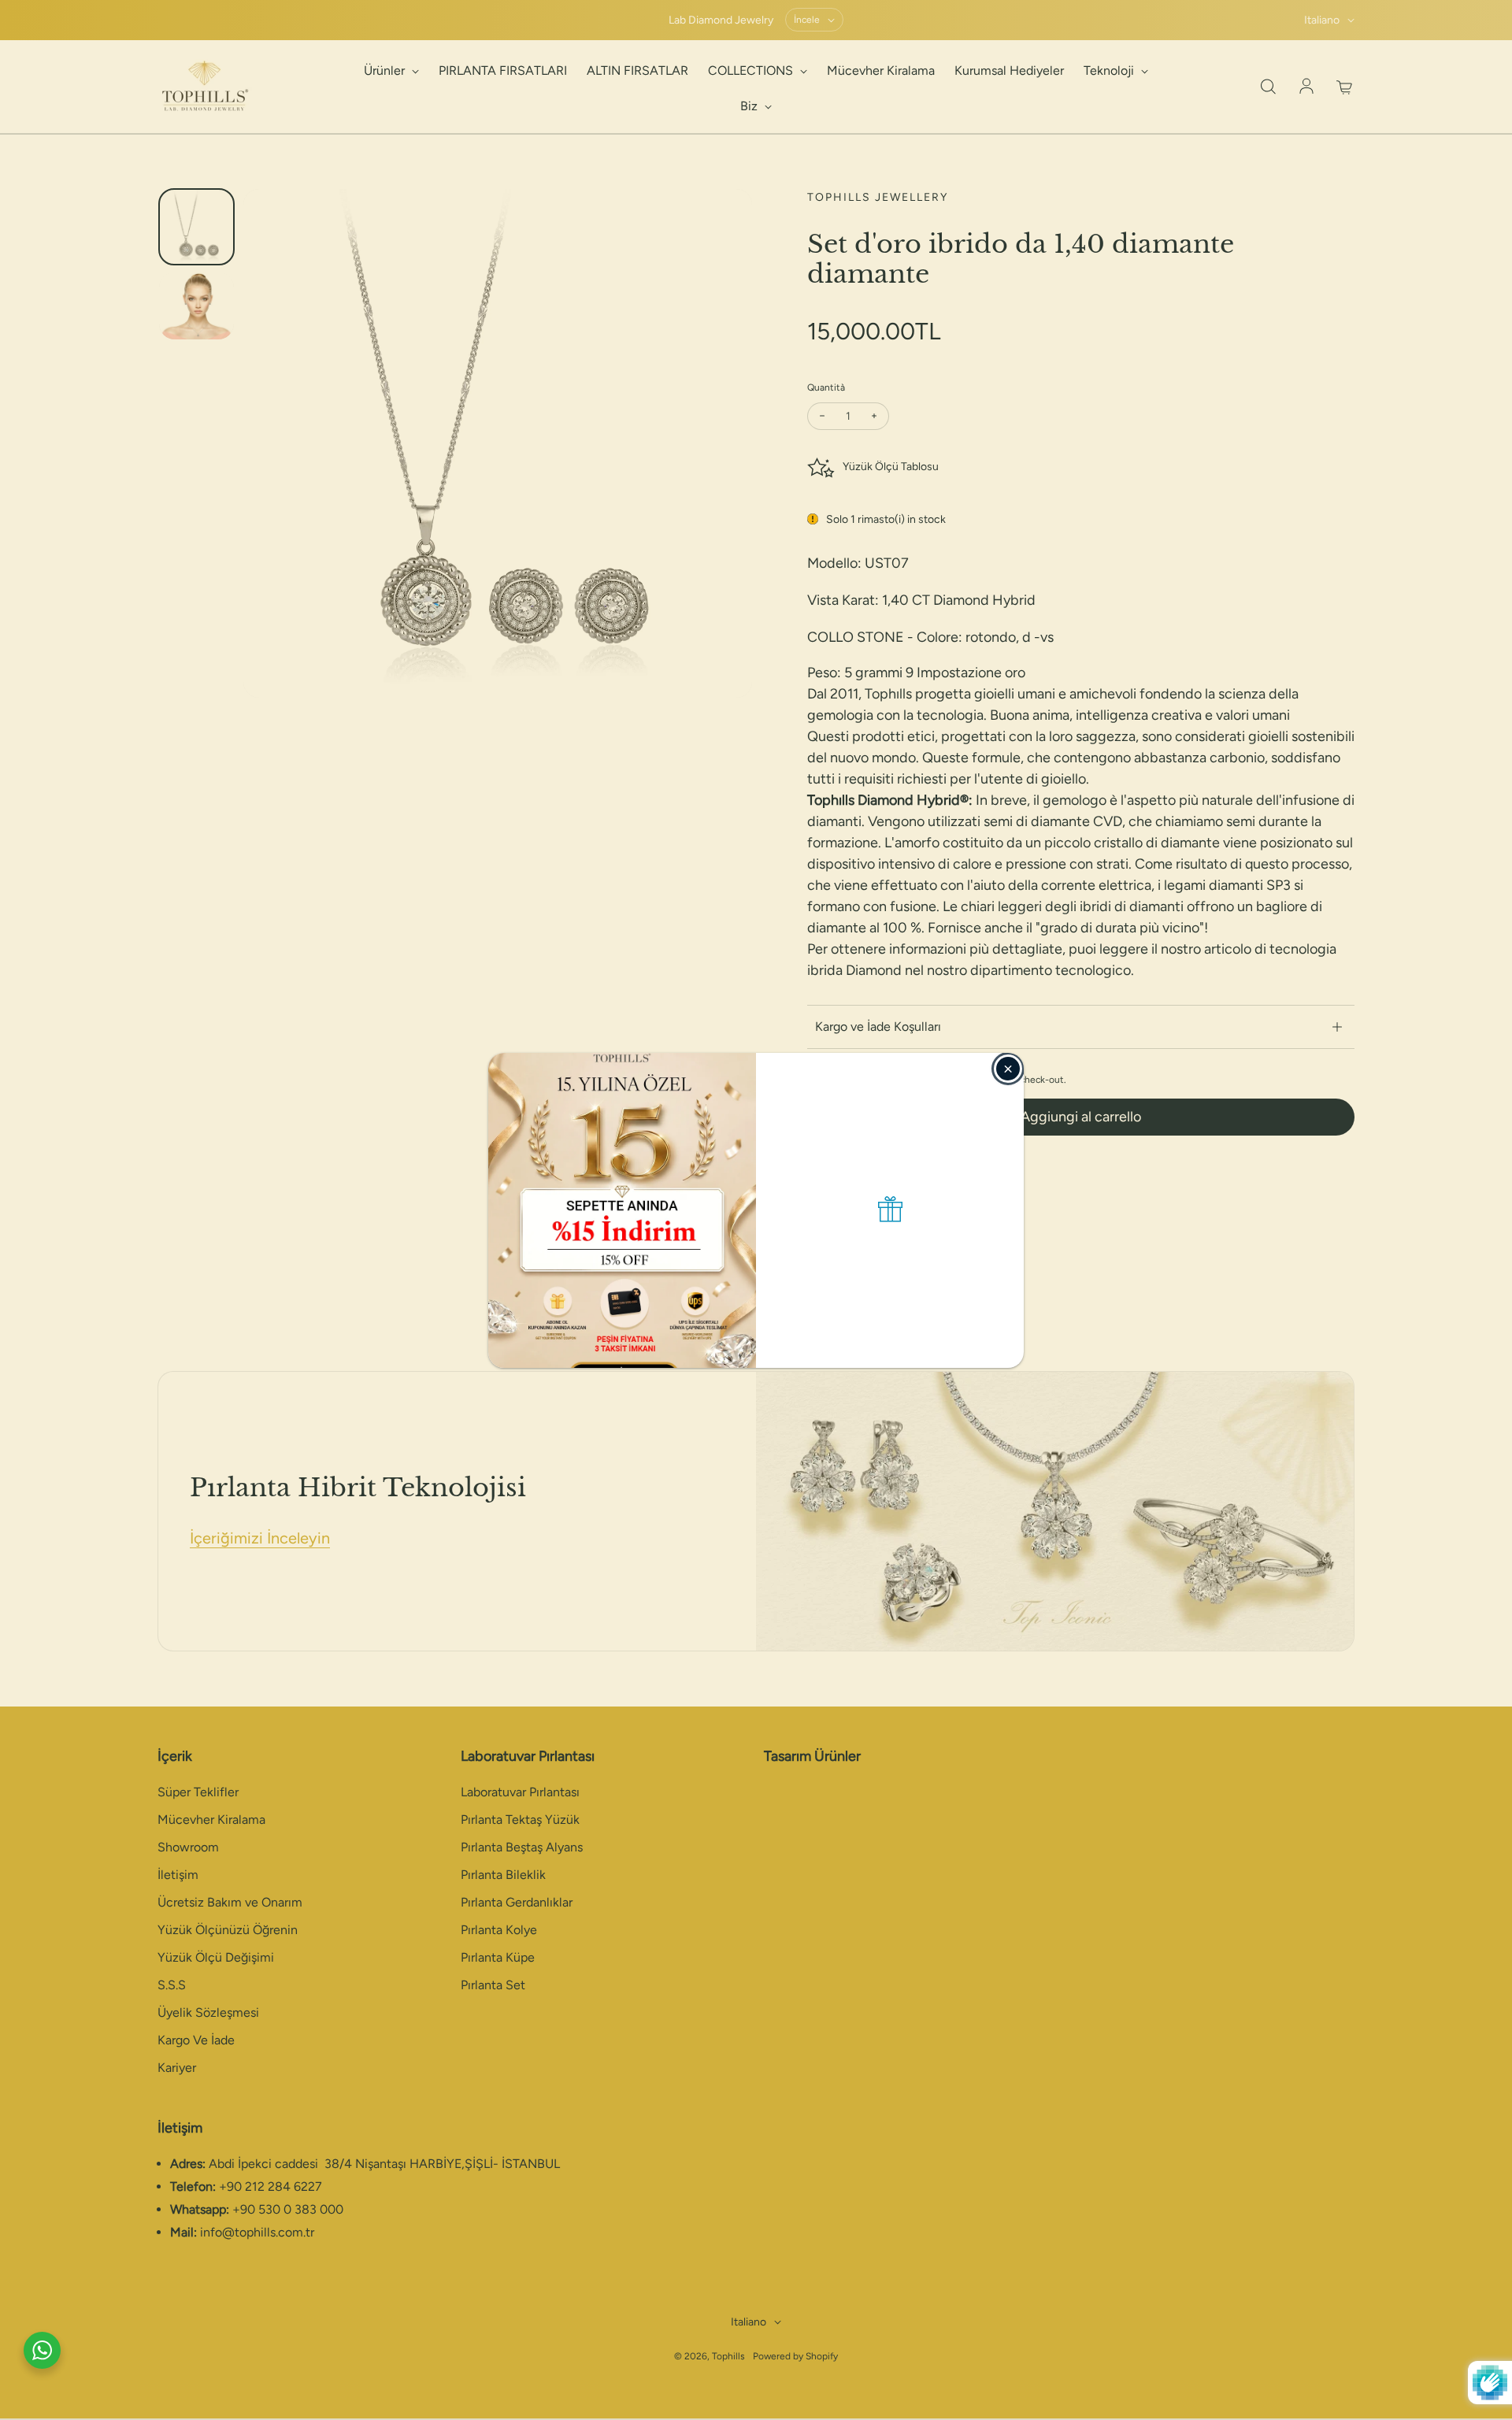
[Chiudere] (1008, 1069)
